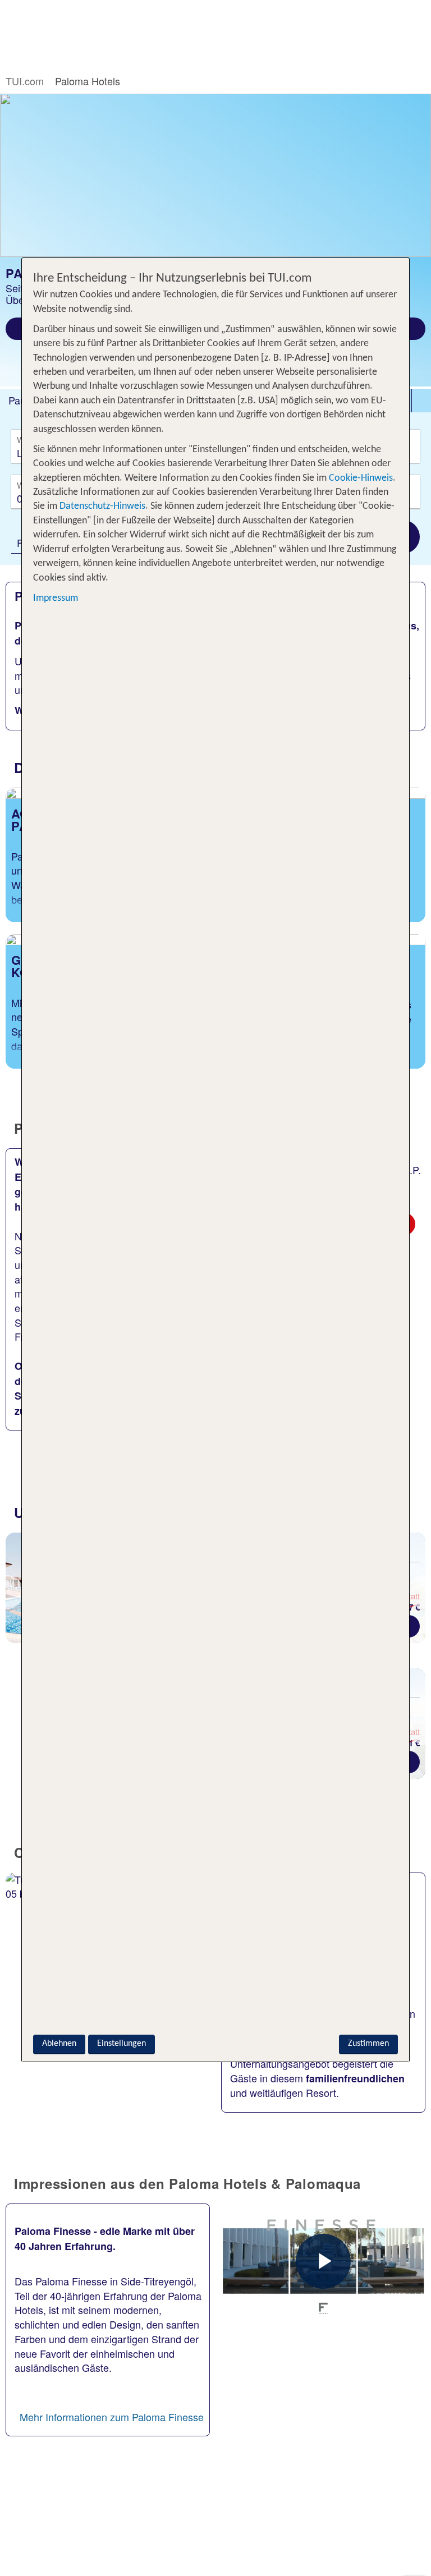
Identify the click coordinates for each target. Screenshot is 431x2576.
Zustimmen (368, 2044)
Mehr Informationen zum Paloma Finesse (112, 2417)
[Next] (416, 1592)
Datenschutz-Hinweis (102, 506)
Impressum (56, 598)
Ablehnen (59, 2044)
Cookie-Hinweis (360, 478)
